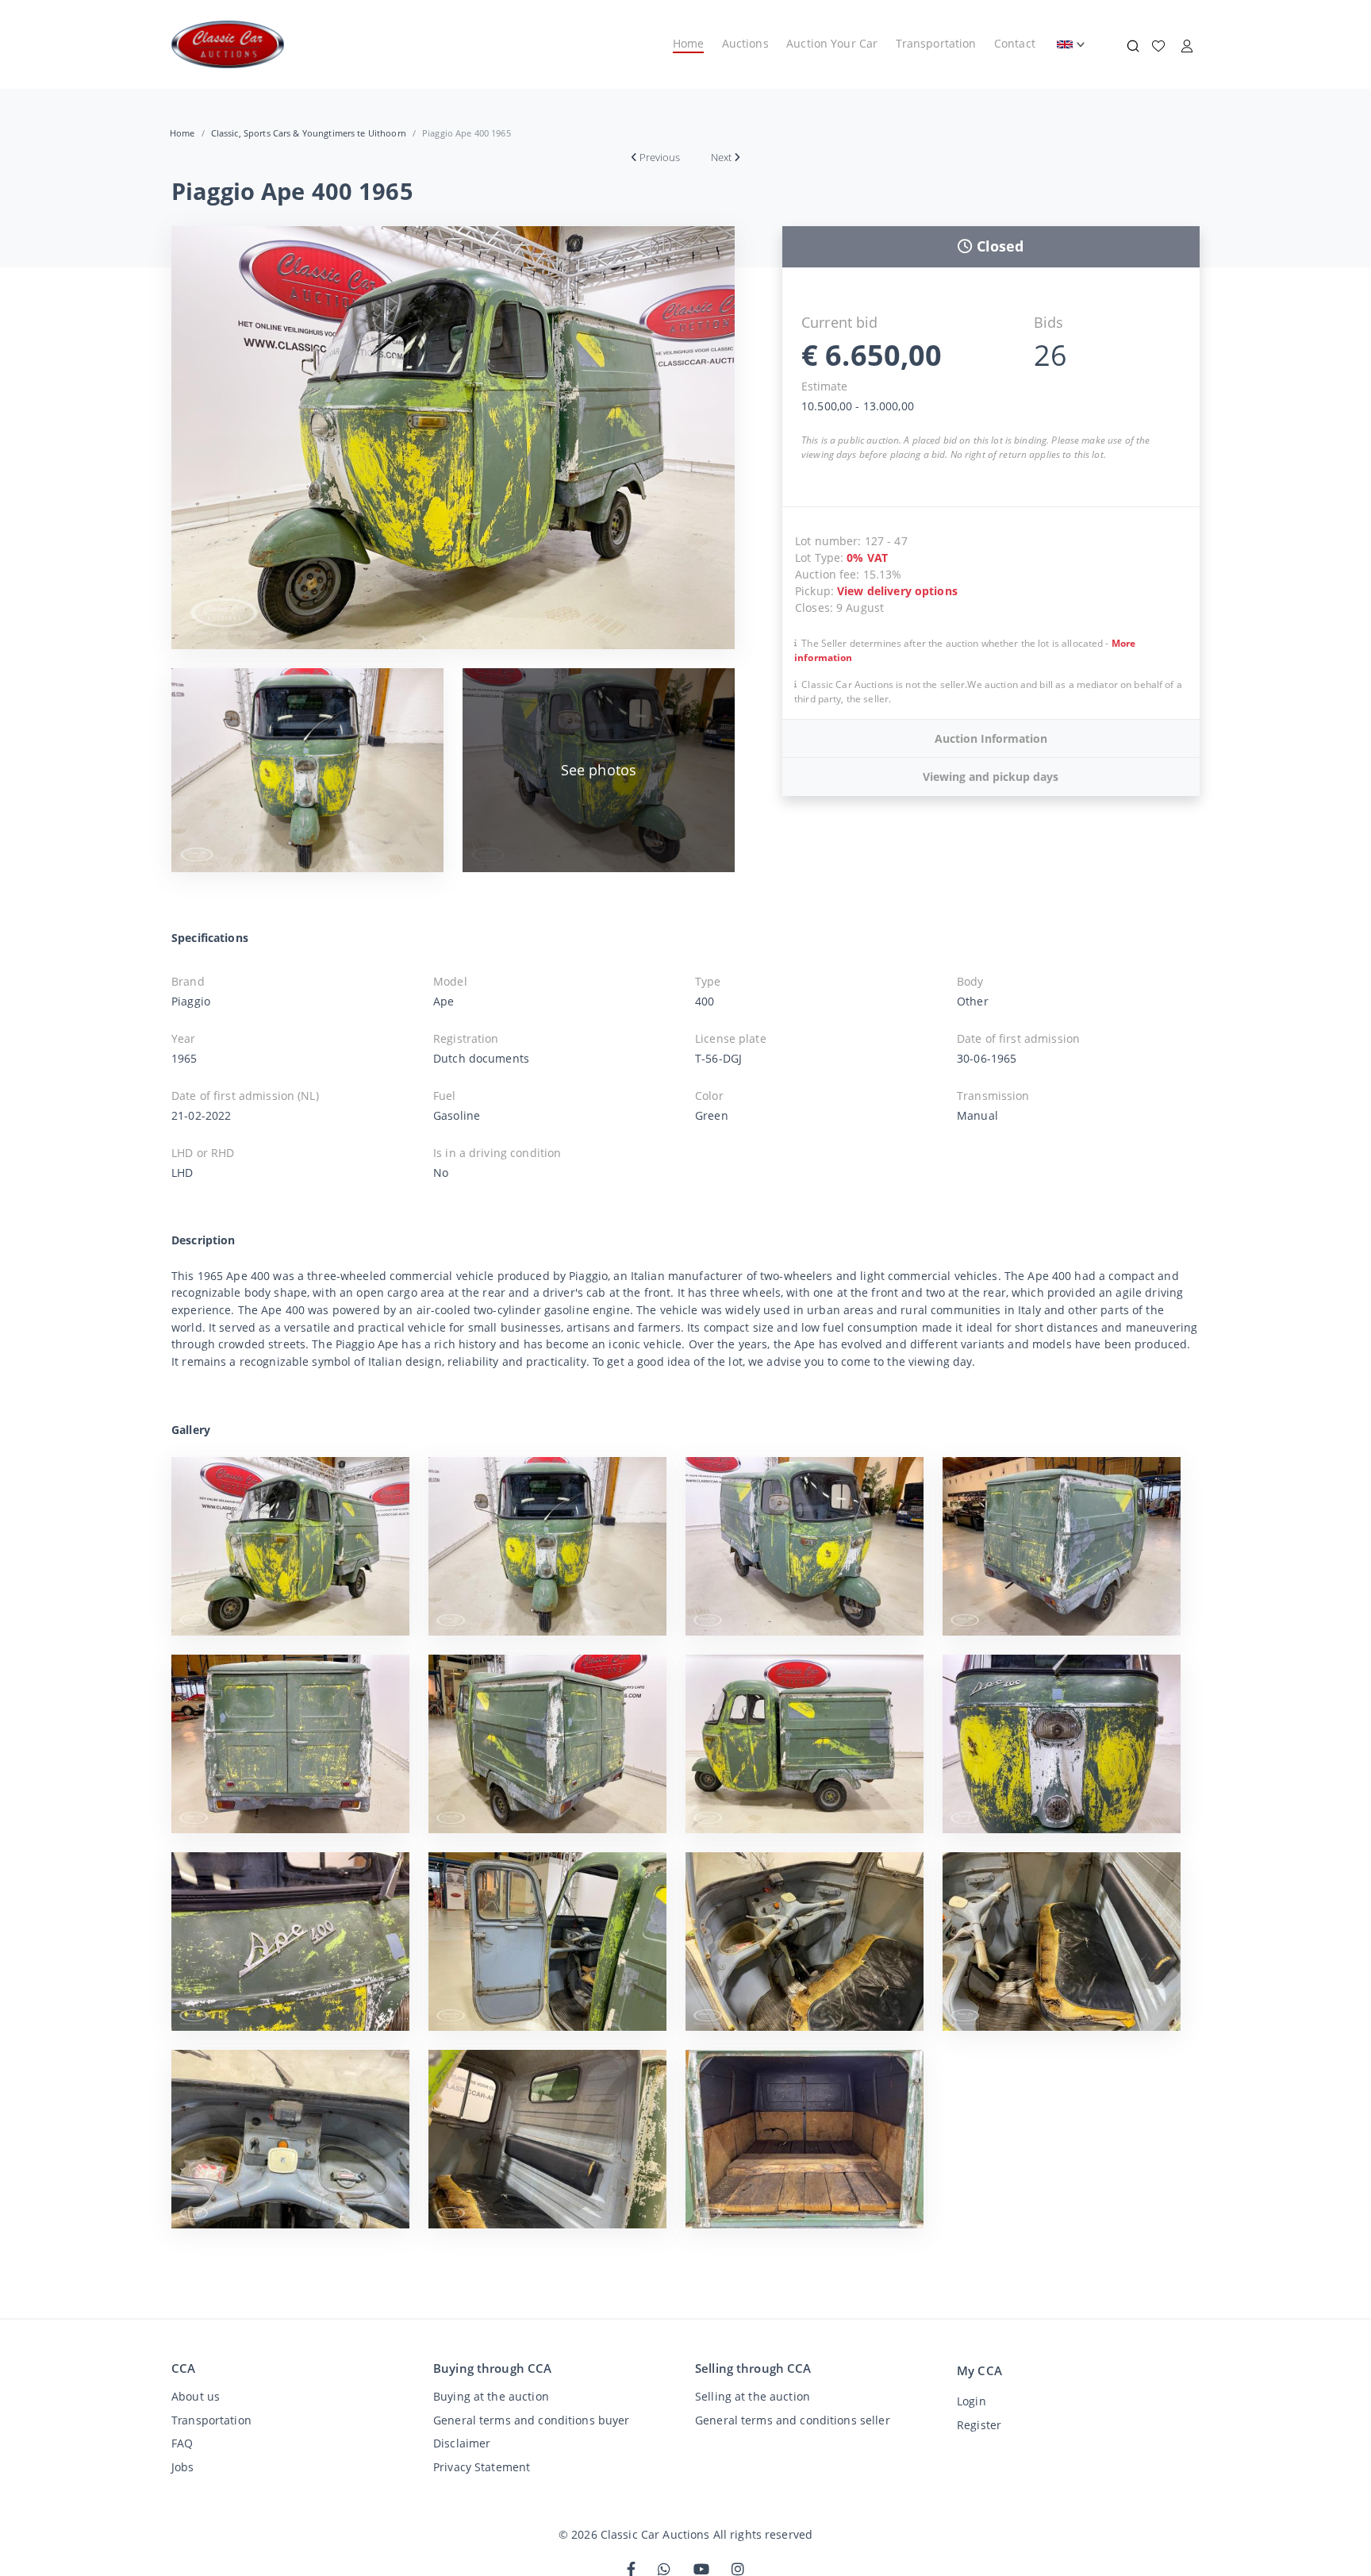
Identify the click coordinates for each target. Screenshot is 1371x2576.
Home (689, 43)
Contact (1015, 43)
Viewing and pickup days (991, 777)
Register (979, 2425)
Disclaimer (462, 2443)
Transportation (936, 43)
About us (196, 2396)
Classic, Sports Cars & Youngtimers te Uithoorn (309, 133)
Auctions (745, 43)
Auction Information (991, 738)
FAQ (182, 2443)
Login (972, 2401)
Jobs (183, 2467)
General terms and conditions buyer (532, 2420)
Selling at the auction (753, 2396)
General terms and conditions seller (793, 2420)
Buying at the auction (491, 2396)
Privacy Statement (482, 2467)
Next (721, 157)
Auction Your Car (832, 43)
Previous (660, 157)
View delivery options (897, 591)
